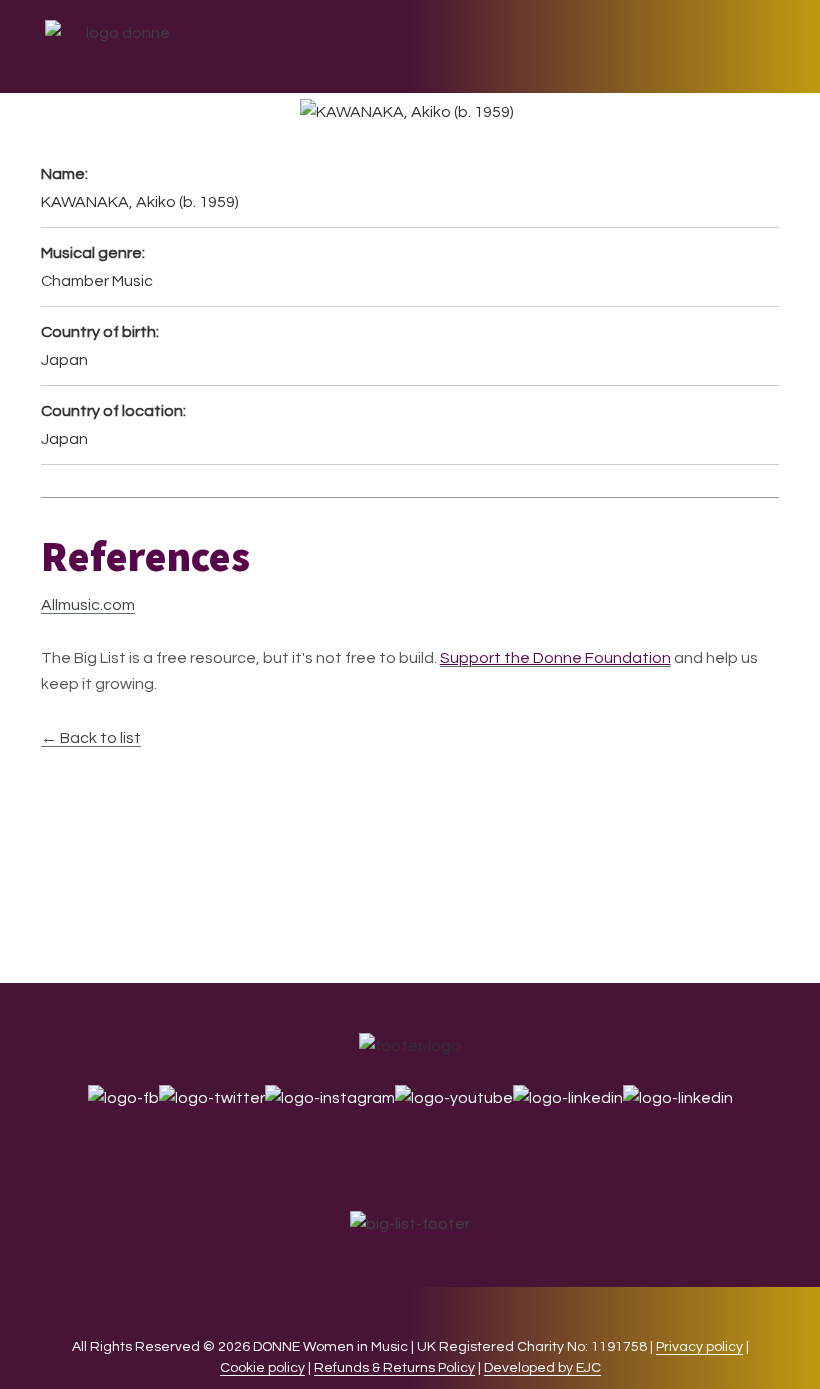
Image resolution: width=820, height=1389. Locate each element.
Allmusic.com (88, 605)
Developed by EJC (542, 1368)
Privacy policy (699, 1347)
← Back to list (91, 738)
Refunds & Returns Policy (394, 1368)
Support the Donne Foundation (555, 658)
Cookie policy (262, 1368)
